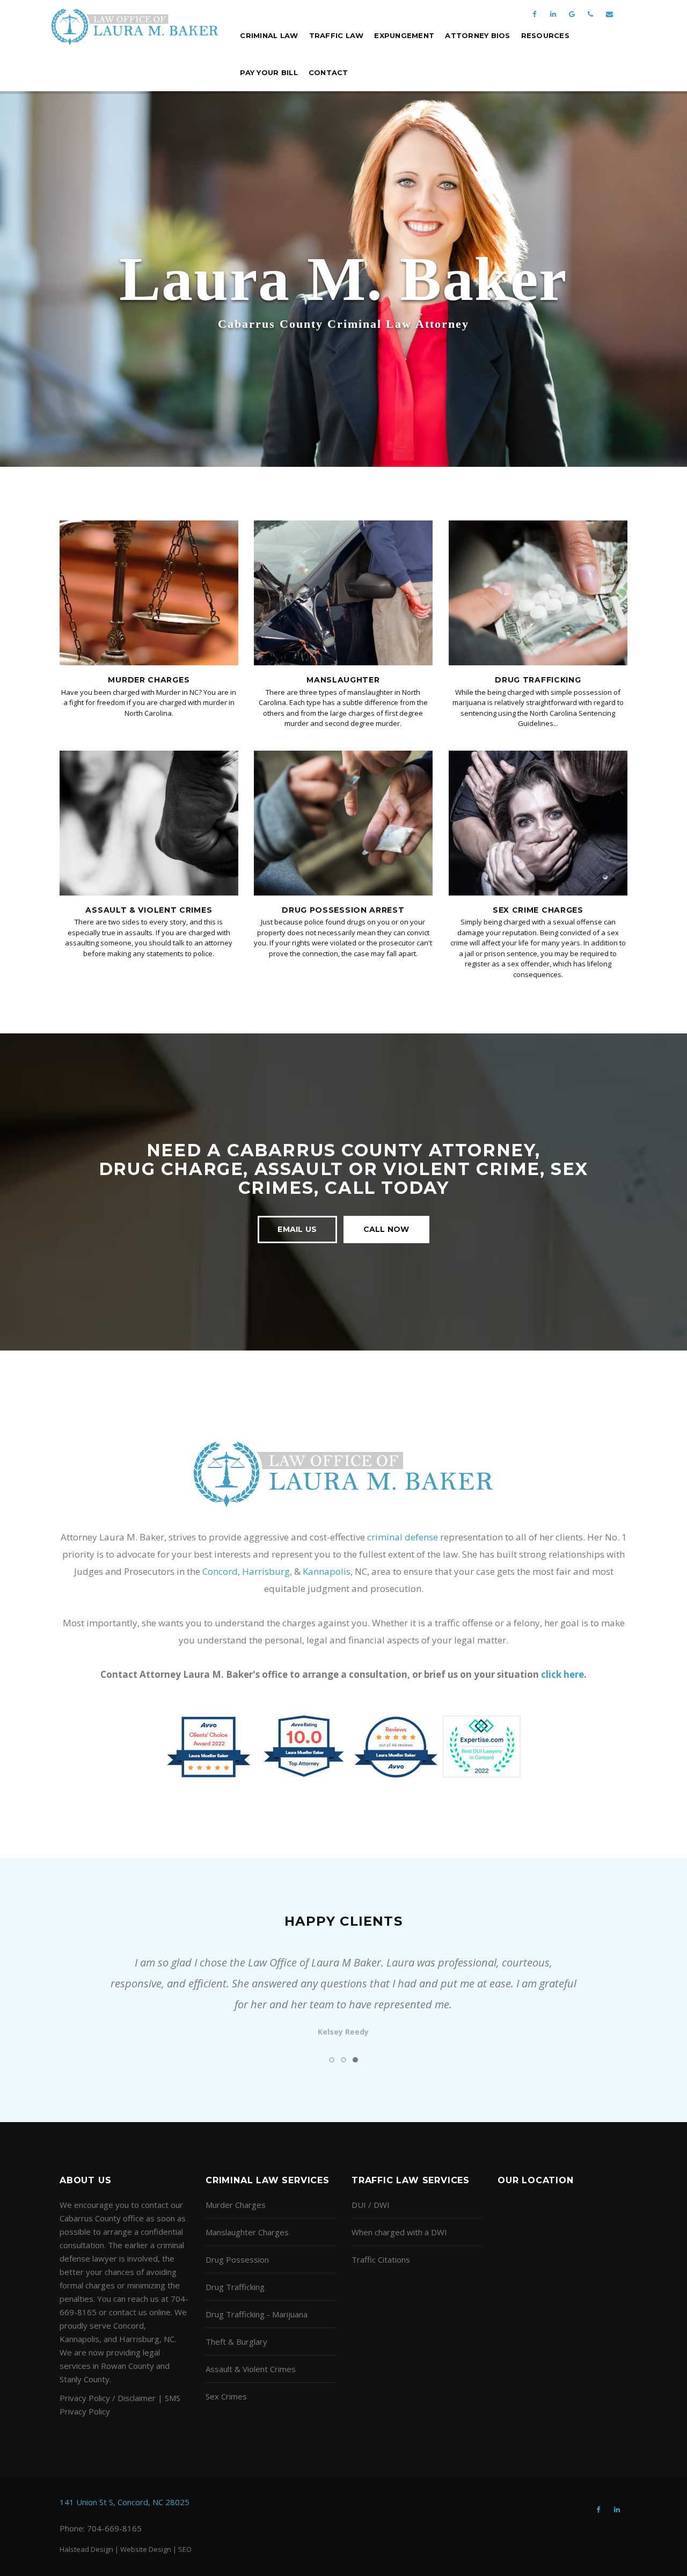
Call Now (386, 1229)
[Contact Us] (609, 9)
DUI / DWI (371, 2205)
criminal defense (403, 1537)
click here (562, 1674)
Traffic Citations (381, 2259)
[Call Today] (590, 9)
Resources (545, 35)
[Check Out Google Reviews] (572, 9)
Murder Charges (149, 680)
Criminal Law (269, 35)
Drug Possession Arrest (343, 910)
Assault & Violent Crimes (149, 910)
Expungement (404, 35)
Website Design (146, 2549)
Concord (220, 1571)
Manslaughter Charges (247, 2232)
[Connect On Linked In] (553, 9)
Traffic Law (337, 35)
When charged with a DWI (399, 2232)
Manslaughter (343, 680)
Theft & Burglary (236, 2342)
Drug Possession (237, 2259)
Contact (328, 72)
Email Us (297, 1229)
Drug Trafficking (538, 680)
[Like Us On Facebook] (534, 9)
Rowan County (127, 2366)
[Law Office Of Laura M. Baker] (135, 27)
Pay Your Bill (269, 72)
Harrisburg (266, 1571)
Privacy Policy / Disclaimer (108, 2398)
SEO (185, 2549)
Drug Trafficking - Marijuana (257, 2314)
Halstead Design (86, 2549)
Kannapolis (327, 1571)
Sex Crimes (226, 2396)
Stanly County (85, 2379)
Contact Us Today (343, 335)
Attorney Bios (477, 35)
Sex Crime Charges (538, 910)
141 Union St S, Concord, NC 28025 (125, 2502)
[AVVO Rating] (344, 1745)
